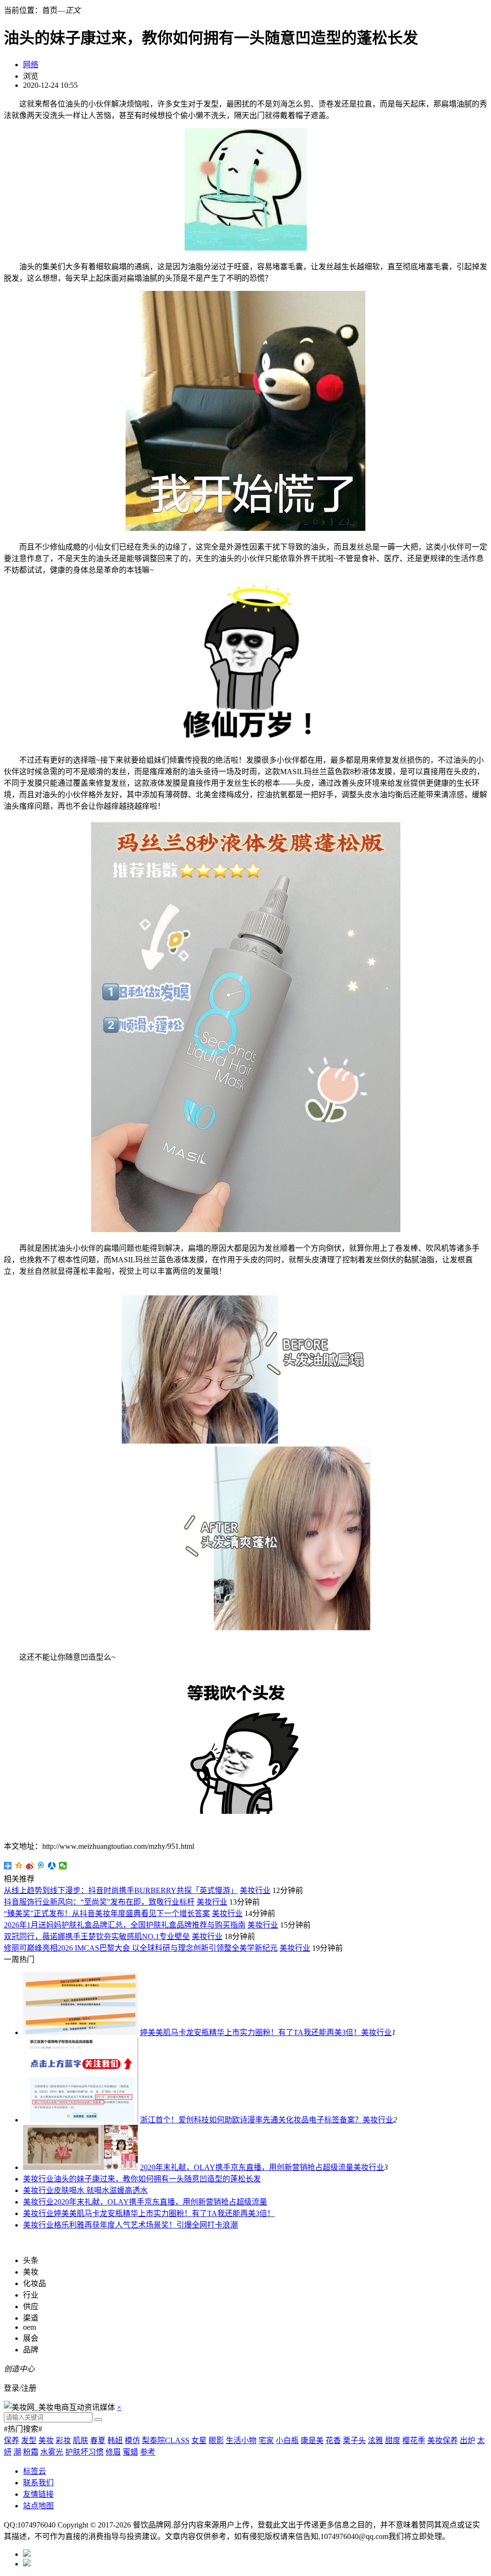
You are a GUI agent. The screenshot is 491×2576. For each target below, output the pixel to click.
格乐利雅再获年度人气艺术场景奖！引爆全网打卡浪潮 (146, 2225)
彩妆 (63, 2440)
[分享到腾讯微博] (41, 1866)
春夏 (98, 2440)
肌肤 (81, 2440)
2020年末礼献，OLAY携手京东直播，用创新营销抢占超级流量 (247, 2167)
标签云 (35, 2471)
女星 (199, 2440)
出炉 (468, 2440)
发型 (29, 2440)
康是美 (312, 2440)
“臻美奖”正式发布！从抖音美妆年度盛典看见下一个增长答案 (107, 1913)
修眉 (113, 2452)
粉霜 (31, 2452)
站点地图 (38, 2506)
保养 (12, 2440)
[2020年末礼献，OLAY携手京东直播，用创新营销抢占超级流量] (81, 2167)
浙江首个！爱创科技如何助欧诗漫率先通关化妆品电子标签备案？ (251, 2120)
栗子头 (354, 2440)
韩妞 (115, 2440)
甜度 (393, 2440)
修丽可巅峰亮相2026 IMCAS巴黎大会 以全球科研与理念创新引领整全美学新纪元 (141, 1948)
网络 (31, 65)
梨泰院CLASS (166, 2440)
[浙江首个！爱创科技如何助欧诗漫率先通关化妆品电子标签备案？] (81, 2120)
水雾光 (52, 2452)
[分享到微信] (63, 1866)
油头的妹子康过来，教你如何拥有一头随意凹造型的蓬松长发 (157, 2179)
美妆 (46, 2440)
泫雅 (375, 2440)
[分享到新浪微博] (30, 1866)
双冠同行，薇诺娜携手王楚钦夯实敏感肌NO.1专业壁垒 (97, 1936)
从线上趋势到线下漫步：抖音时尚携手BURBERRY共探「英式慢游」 (121, 1890)
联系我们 (38, 2483)
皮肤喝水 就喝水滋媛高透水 (101, 2190)
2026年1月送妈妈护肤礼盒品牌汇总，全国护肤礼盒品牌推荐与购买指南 (125, 1925)
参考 (148, 2452)
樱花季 (414, 2440)
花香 (333, 2440)
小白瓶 (287, 2440)
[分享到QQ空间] (19, 1866)
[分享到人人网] (52, 1866)
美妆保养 (443, 2440)
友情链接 (38, 2494)
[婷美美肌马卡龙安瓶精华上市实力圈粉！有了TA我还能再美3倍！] (81, 2032)
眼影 (216, 2440)
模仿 (132, 2440)
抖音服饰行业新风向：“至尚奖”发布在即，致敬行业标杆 (99, 1902)
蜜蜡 (130, 2452)
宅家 (266, 2440)
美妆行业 (255, 1890)
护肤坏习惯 (84, 2452)
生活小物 (241, 2440)
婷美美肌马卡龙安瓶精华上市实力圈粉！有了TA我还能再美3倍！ (251, 2032)
